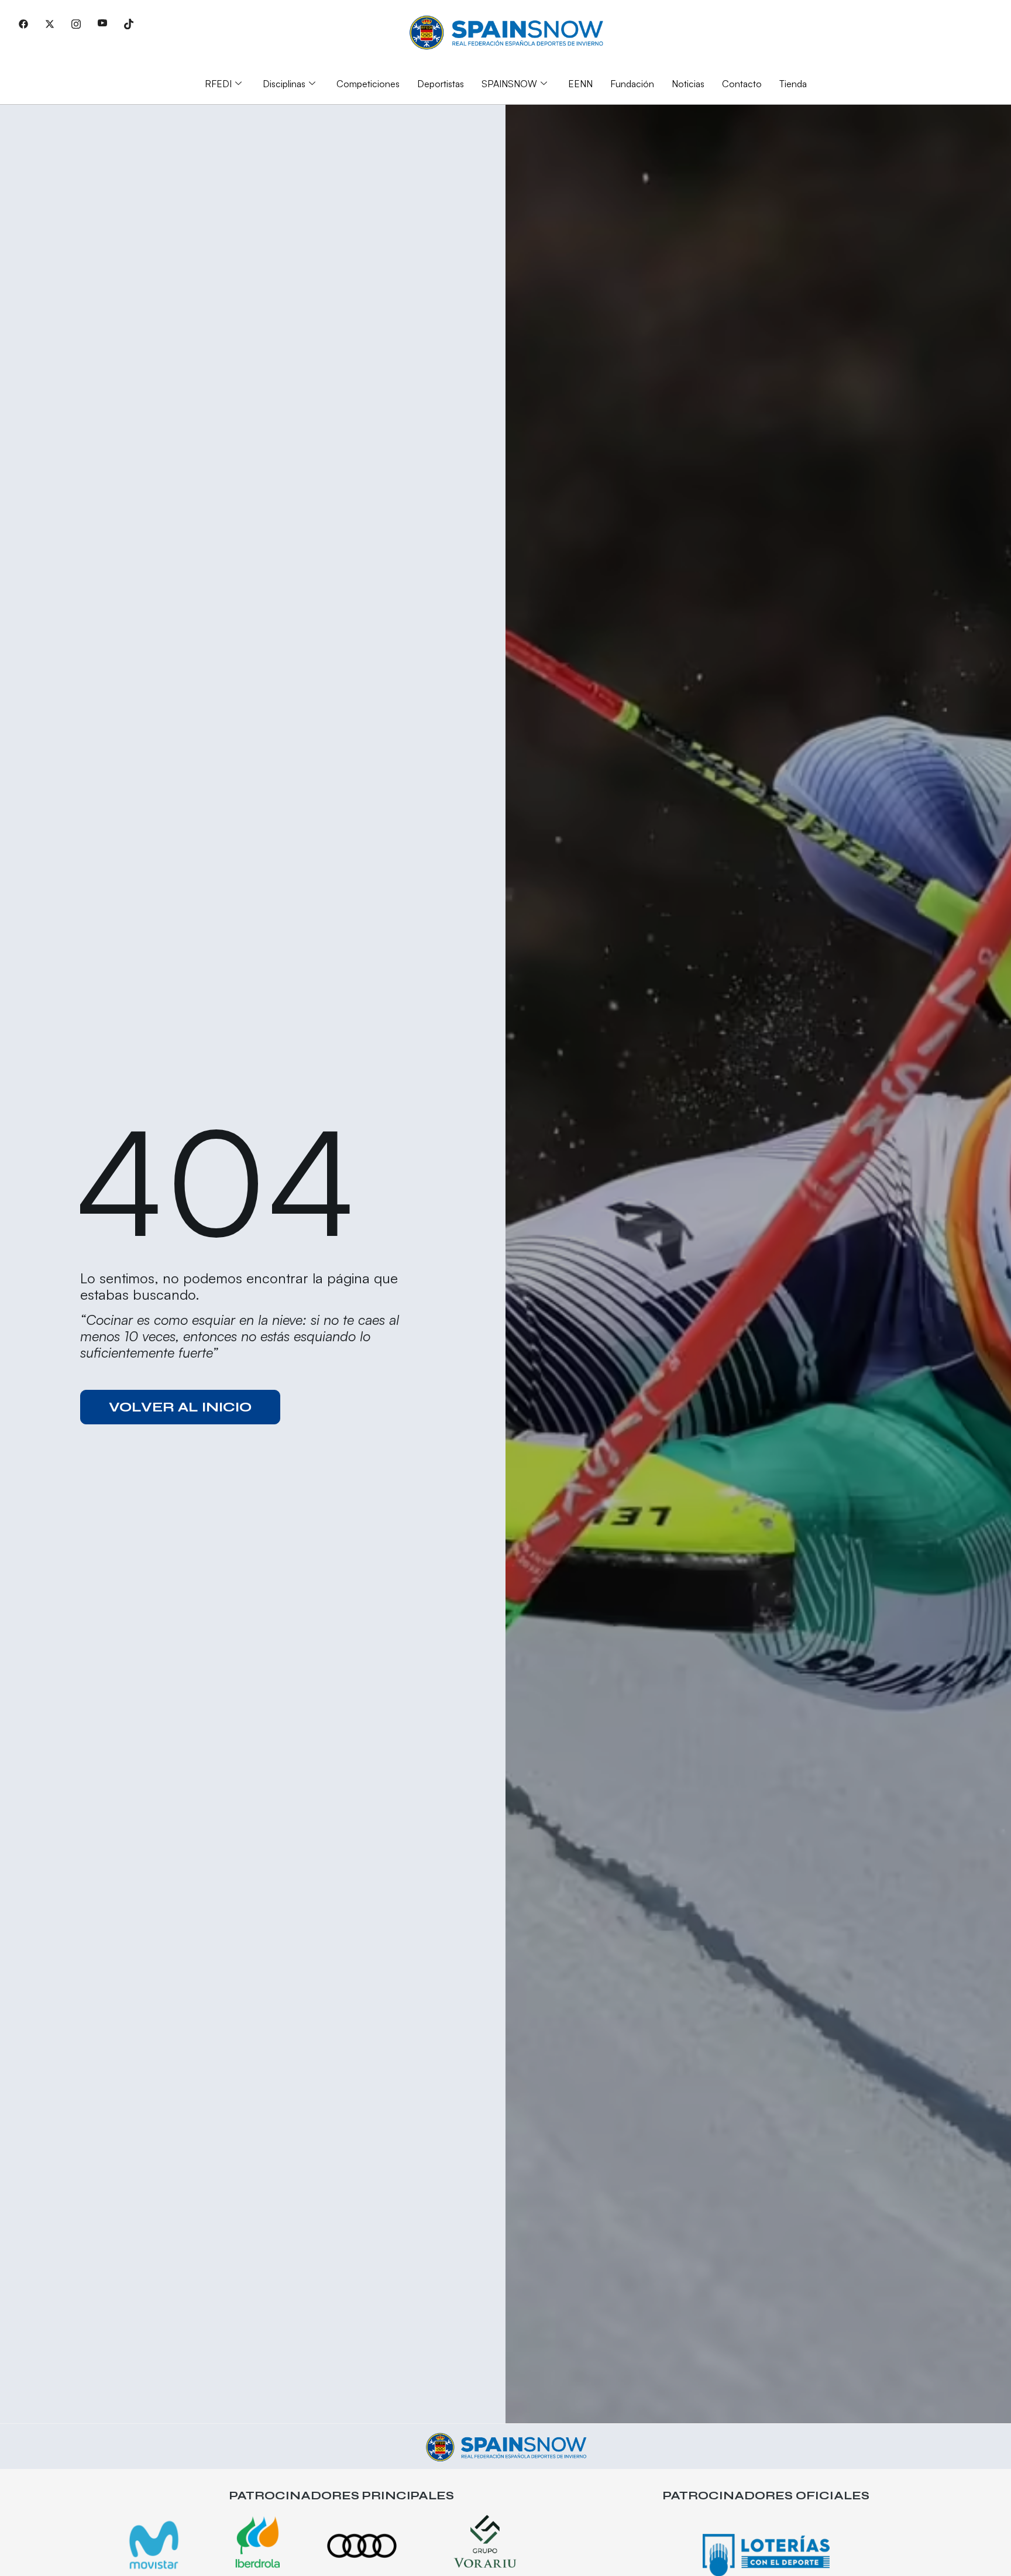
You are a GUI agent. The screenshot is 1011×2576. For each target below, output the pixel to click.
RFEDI (218, 84)
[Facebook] (23, 23)
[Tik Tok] (129, 23)
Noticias (688, 84)
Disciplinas (284, 84)
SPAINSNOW (509, 84)
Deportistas (441, 84)
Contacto (742, 84)
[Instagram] (76, 23)
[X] (50, 23)
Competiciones (368, 84)
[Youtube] (102, 23)
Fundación (632, 84)
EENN (580, 84)
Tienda (793, 84)
